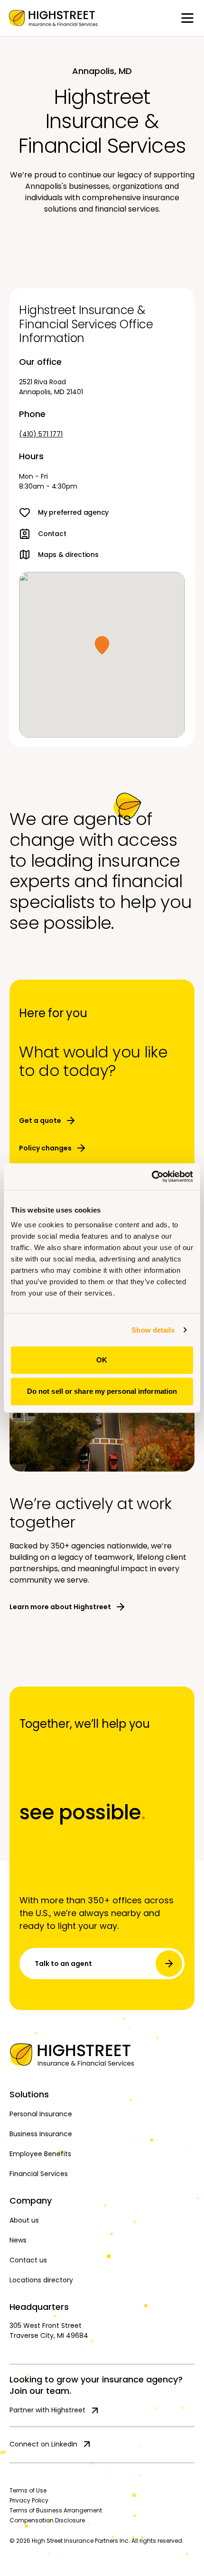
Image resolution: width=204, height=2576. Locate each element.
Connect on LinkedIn (43, 2444)
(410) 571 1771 (41, 434)
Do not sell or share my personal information (102, 1391)
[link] (53, 18)
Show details (153, 1330)
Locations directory (41, 2280)
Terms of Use (28, 2490)
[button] (102, 645)
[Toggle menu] (187, 18)
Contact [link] (52, 534)
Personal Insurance (41, 2114)
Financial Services (39, 2174)
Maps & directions (68, 555)
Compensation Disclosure (47, 2520)
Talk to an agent (63, 1964)
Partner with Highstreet (47, 2410)
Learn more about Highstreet (60, 1607)
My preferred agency (73, 512)
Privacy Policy (29, 2500)
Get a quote (40, 1121)
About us (24, 2220)
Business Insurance (41, 2134)
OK (102, 1360)
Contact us (28, 2260)
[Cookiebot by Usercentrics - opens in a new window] (152, 1177)
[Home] (102, 2055)
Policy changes (45, 1148)
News (18, 2240)
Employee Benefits (40, 2154)
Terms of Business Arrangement (56, 2510)
